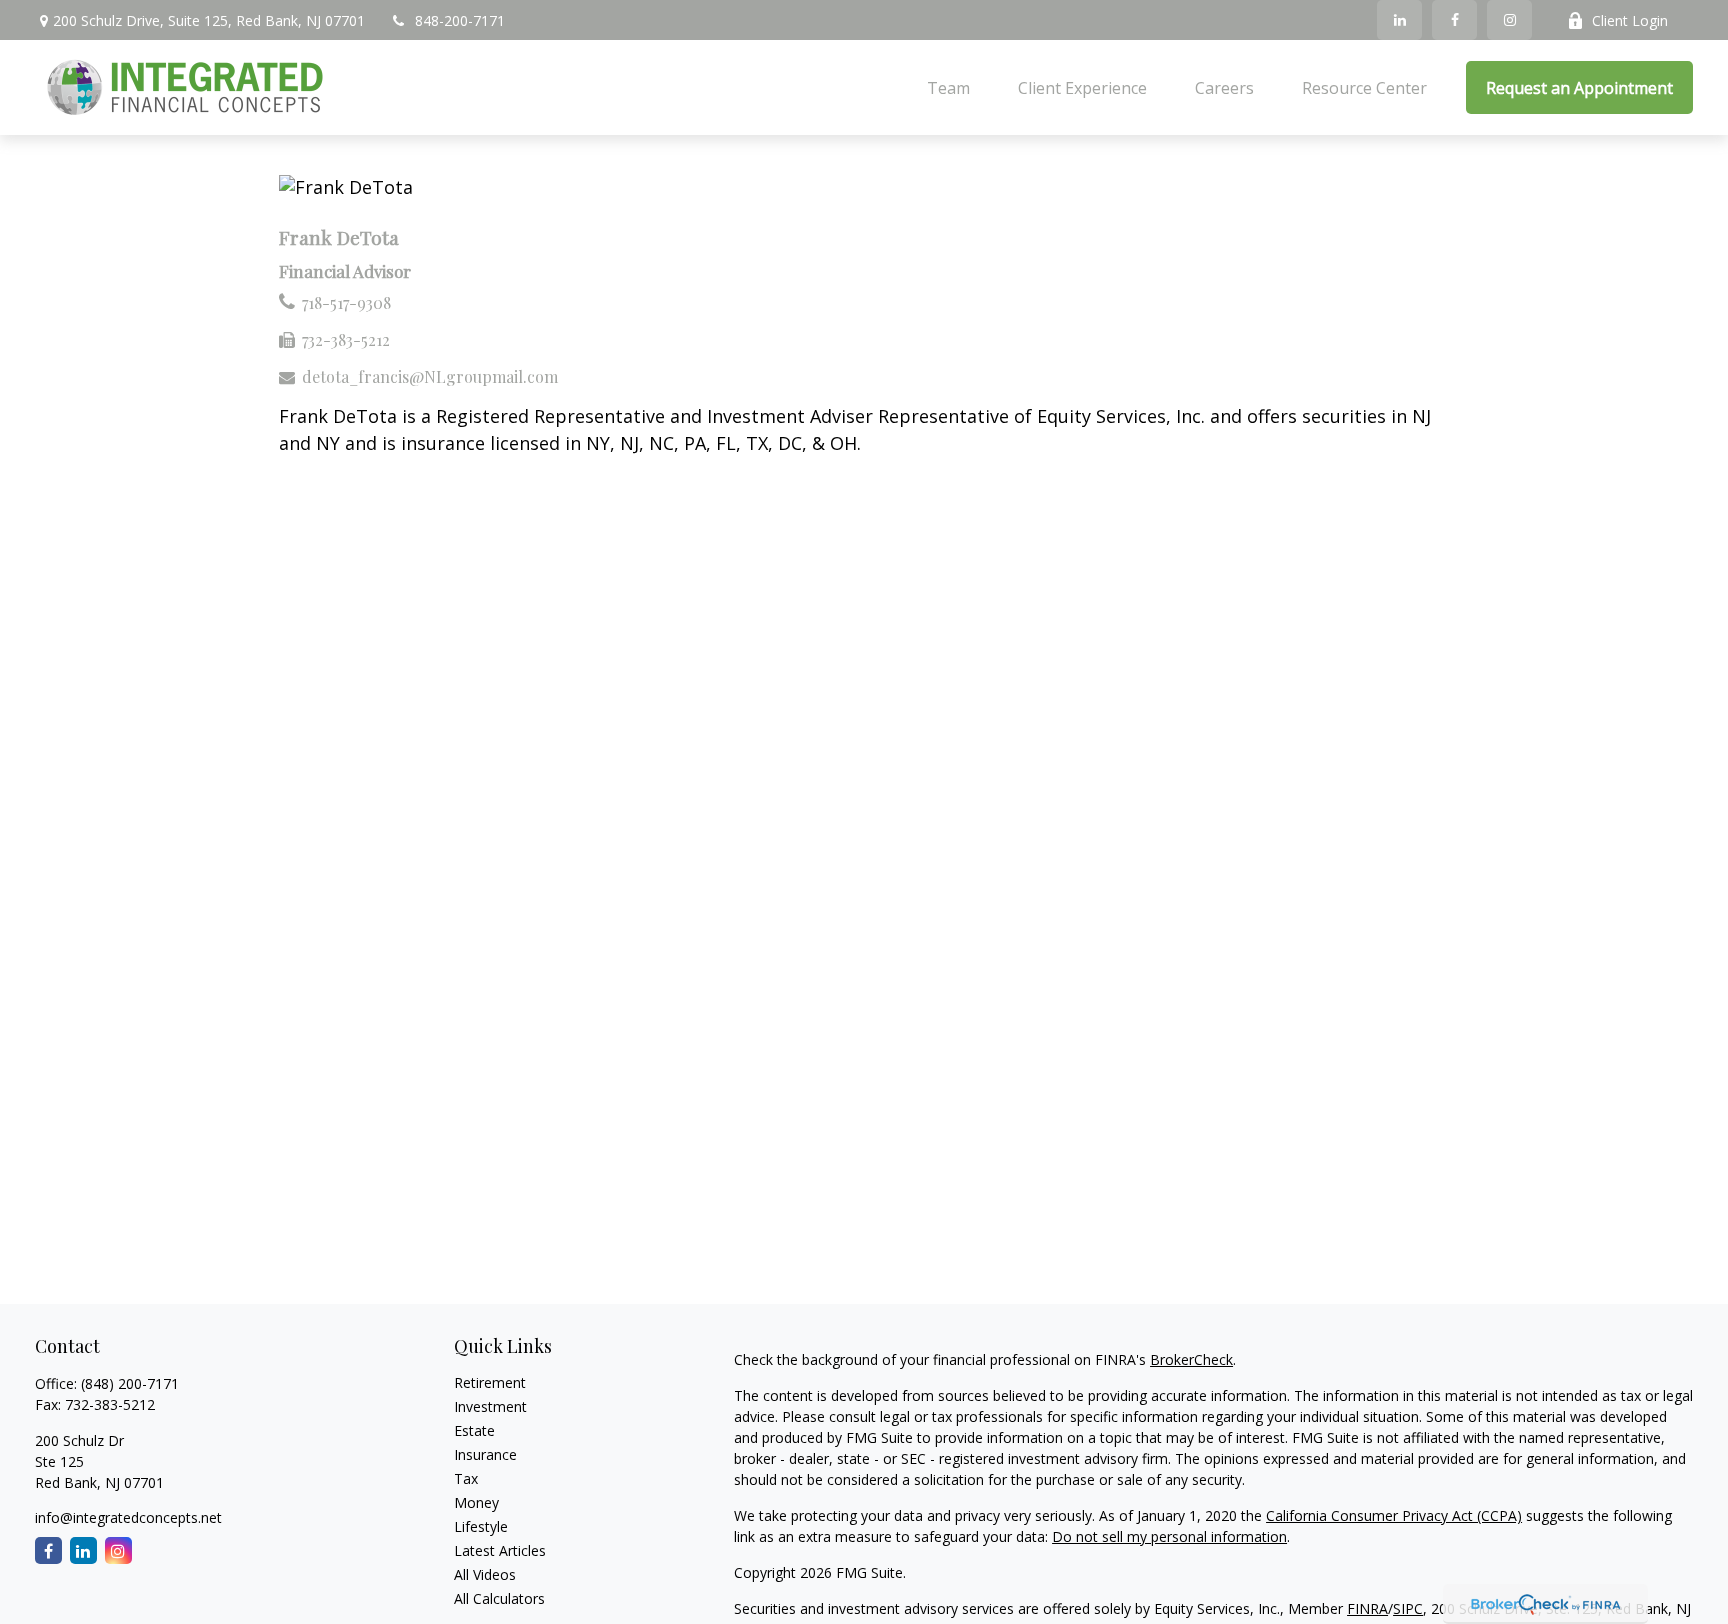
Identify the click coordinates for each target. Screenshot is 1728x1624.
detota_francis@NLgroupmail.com (430, 376)
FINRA (1367, 1608)
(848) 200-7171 (130, 1383)
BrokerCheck (1191, 1359)
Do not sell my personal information (1169, 1536)
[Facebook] (1454, 20)
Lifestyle (481, 1526)
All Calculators (499, 1598)
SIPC (1408, 1608)
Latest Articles (500, 1550)
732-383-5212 (346, 339)
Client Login (1630, 20)
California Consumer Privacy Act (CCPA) (1394, 1515)
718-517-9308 (346, 302)
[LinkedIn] (1399, 20)
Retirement (490, 1382)
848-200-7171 (460, 20)
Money (476, 1502)
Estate (474, 1430)
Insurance (485, 1454)
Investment (490, 1406)
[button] (948, 88)
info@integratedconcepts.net (128, 1517)
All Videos (485, 1574)
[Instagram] (1509, 20)
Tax (466, 1478)
